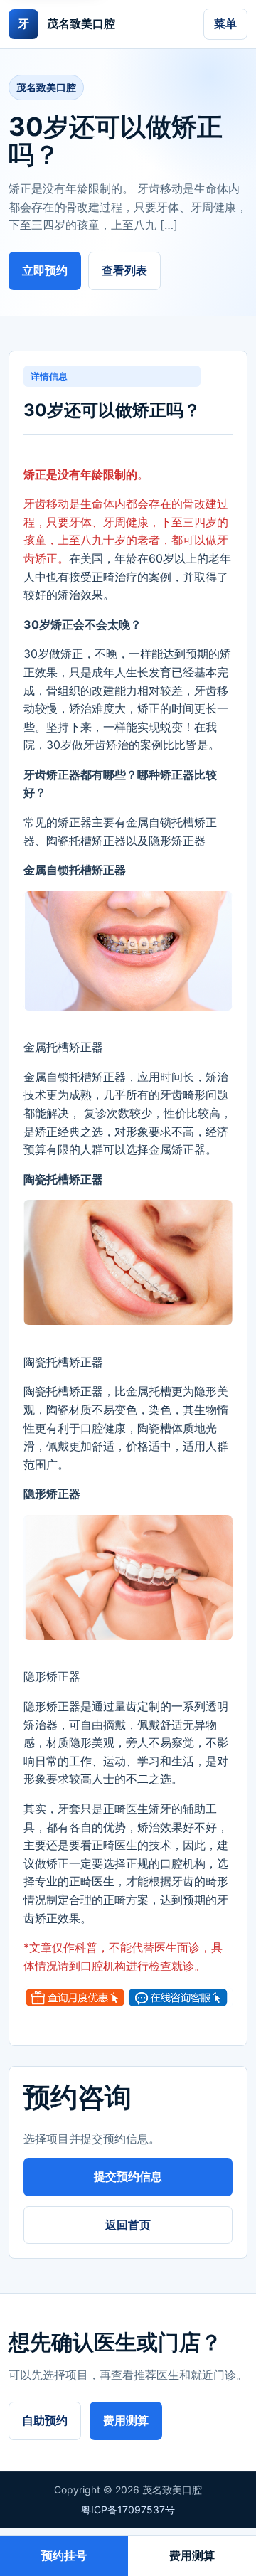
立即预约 (45, 270)
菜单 (225, 23)
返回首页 (128, 2225)
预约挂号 (64, 2555)
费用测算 (126, 2420)
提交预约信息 (128, 2176)
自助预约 (45, 2420)
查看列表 (124, 270)
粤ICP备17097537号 (128, 2510)
